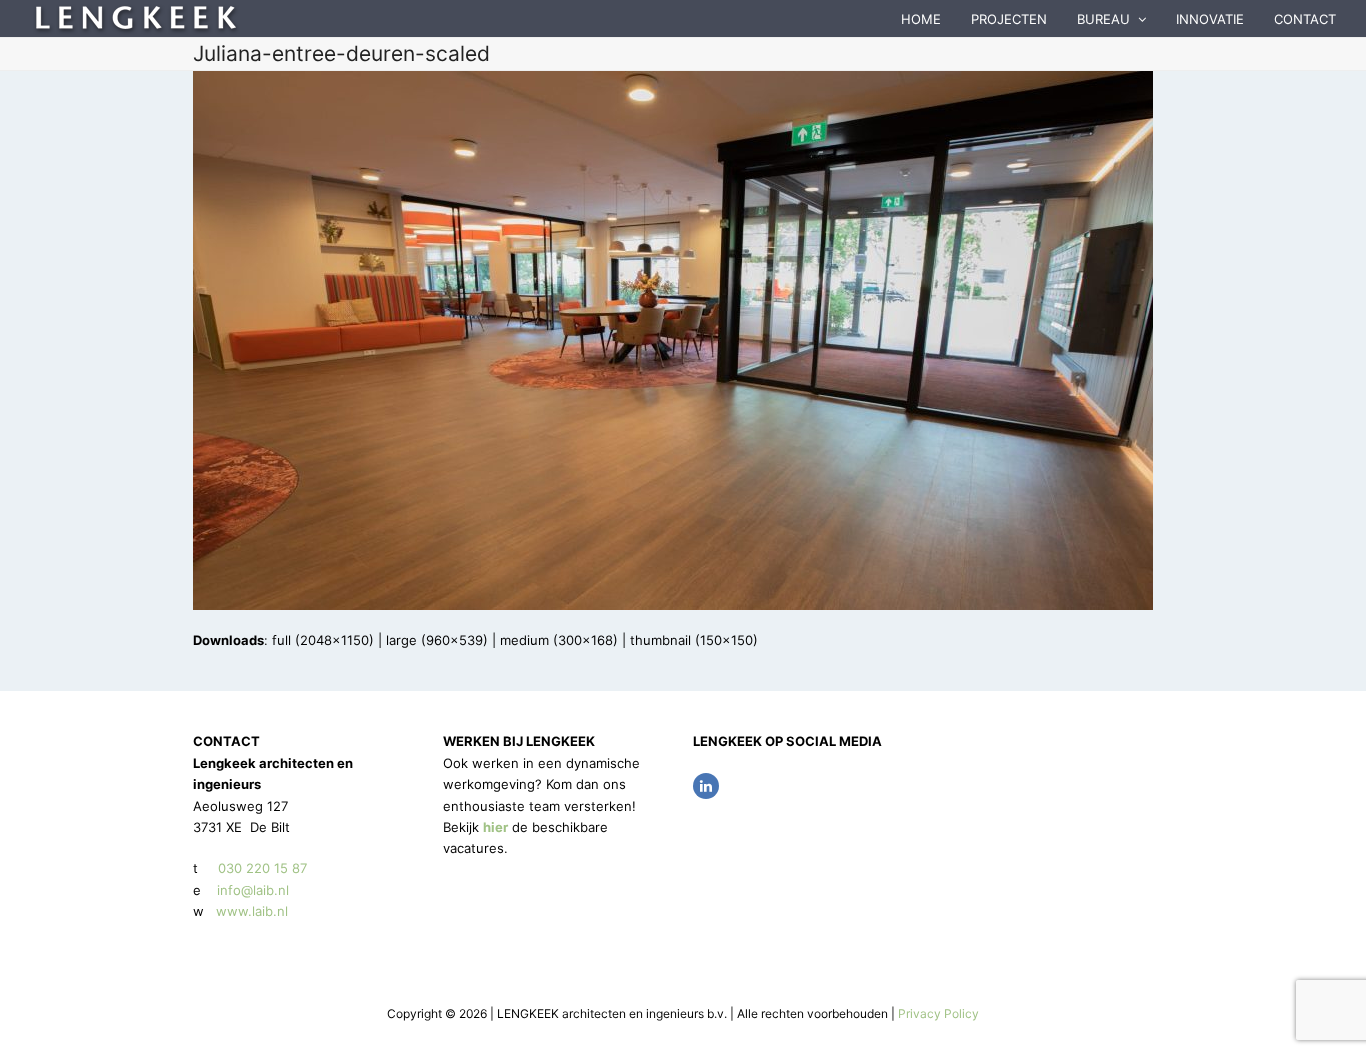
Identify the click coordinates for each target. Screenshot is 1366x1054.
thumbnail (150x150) (694, 640)
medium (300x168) (559, 640)
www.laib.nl (250, 911)
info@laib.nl (253, 890)
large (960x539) (437, 640)
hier (495, 827)
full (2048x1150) (323, 640)
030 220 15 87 (262, 868)
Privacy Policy (938, 1013)
